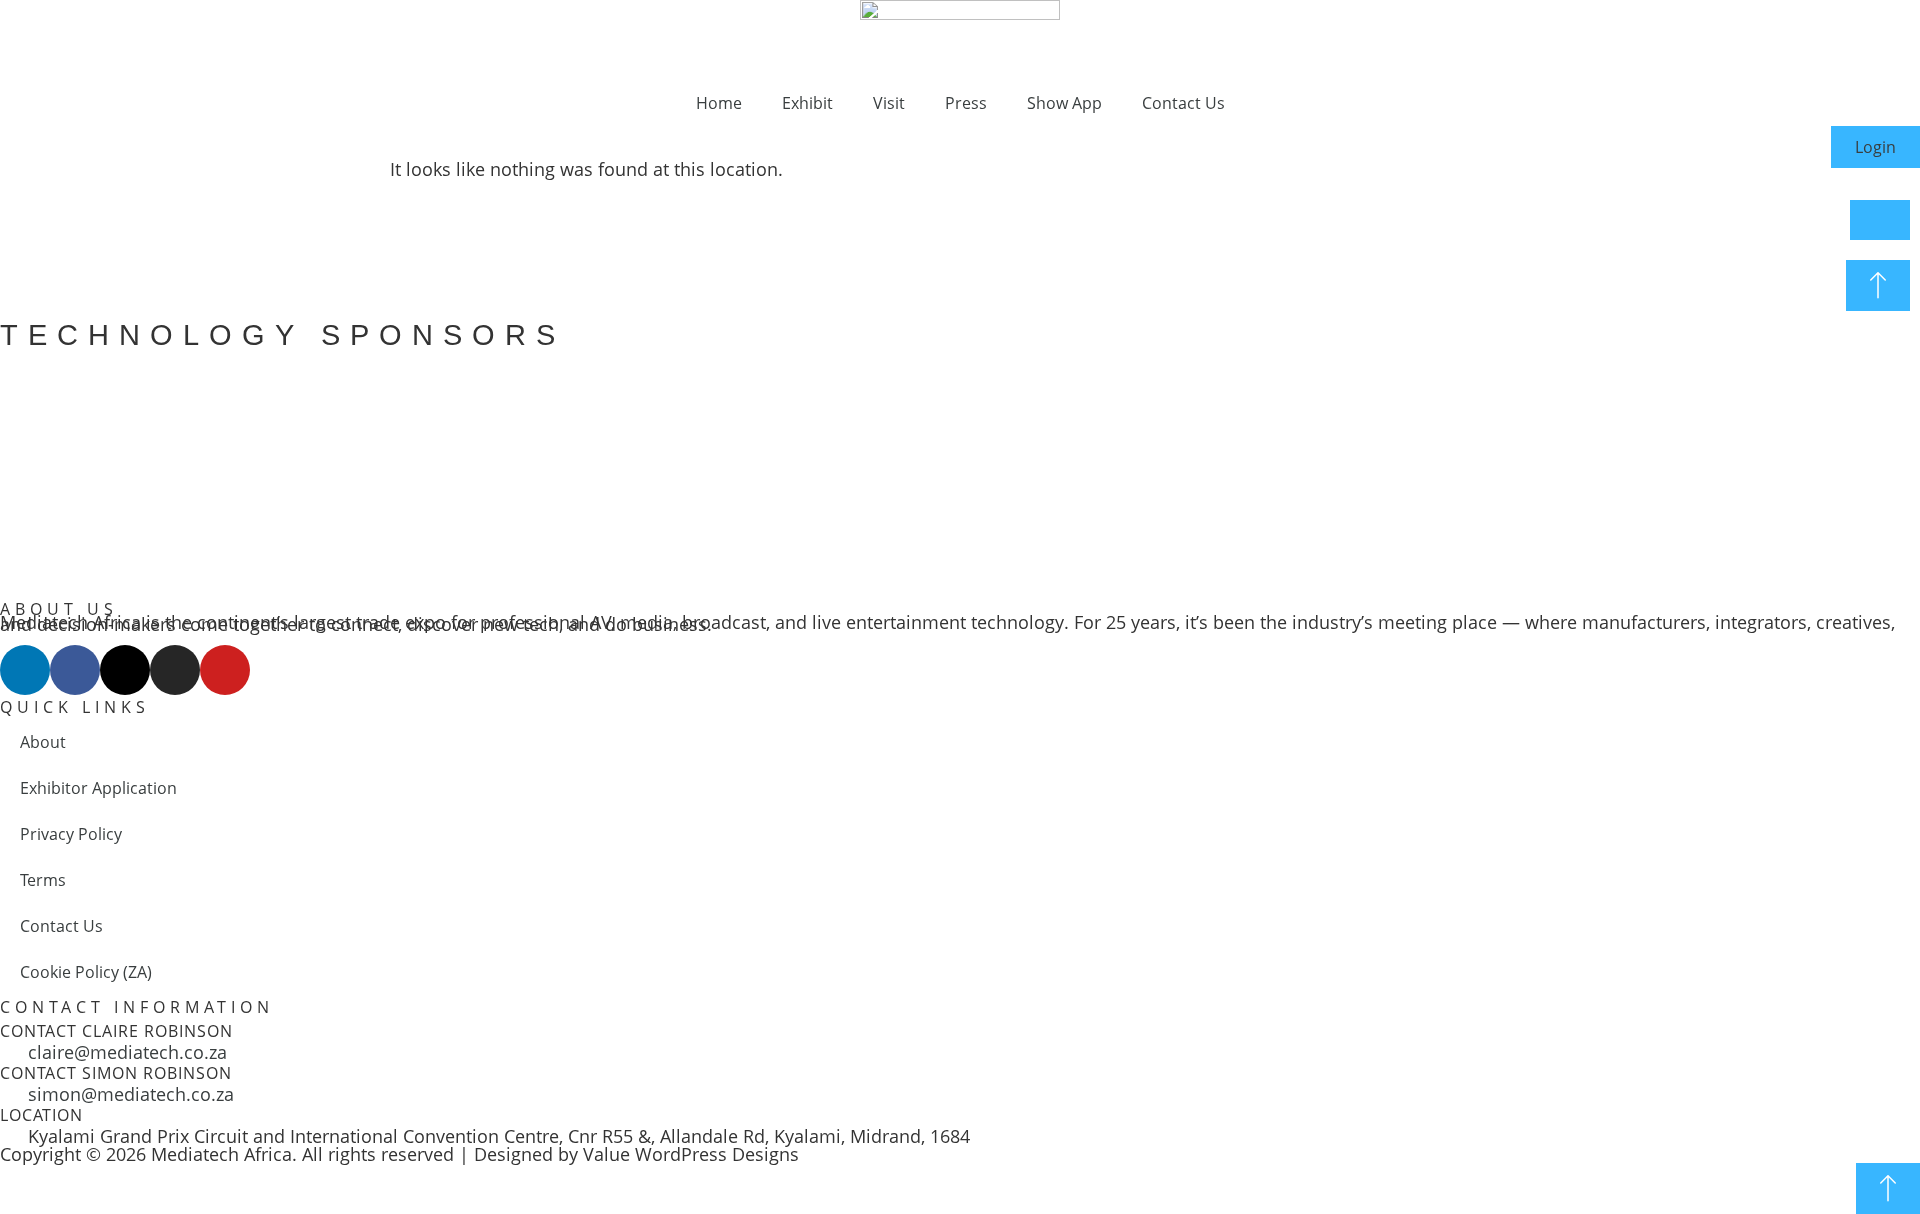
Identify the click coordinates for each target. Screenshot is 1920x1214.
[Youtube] (225, 670)
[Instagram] (175, 670)
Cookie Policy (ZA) (86, 972)
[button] (19, 464)
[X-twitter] (125, 670)
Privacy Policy (71, 834)
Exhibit (807, 103)
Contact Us (1183, 103)
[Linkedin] (25, 670)
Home (719, 103)
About (43, 742)
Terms (43, 880)
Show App (1064, 103)
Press (966, 103)
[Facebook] (75, 670)
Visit (889, 103)
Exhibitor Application (98, 788)
